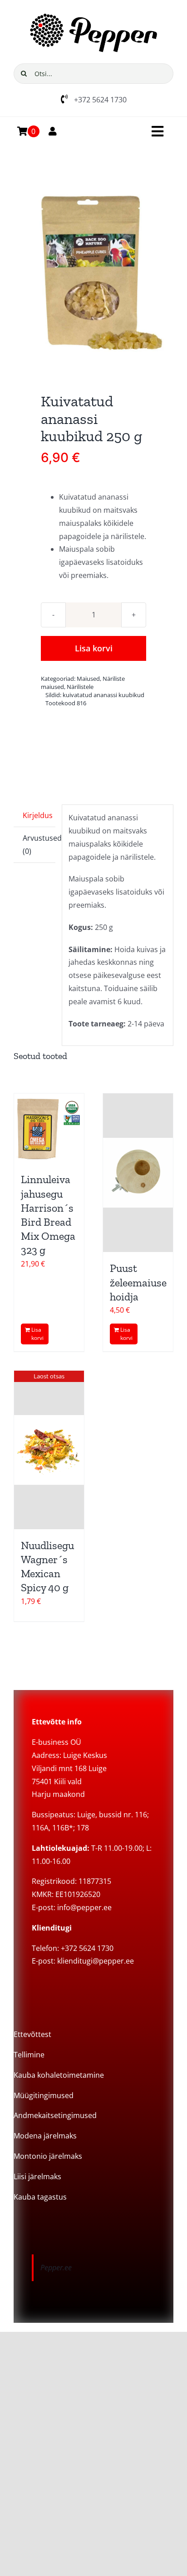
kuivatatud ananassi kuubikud (103, 695)
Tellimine (29, 2055)
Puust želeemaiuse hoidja (138, 1282)
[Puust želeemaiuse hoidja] (138, 1173)
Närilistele (80, 687)
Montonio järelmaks (48, 2156)
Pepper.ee (56, 2268)
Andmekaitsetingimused (55, 2115)
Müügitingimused (44, 2095)
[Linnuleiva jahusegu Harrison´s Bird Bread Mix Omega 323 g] (49, 1128)
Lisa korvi (94, 648)
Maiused (88, 679)
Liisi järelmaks (37, 2176)
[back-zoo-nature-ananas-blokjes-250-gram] (93, 272)
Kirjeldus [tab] (38, 815)
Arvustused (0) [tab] (39, 845)
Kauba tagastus (40, 2197)
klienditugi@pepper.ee (96, 1961)
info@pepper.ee (84, 1907)
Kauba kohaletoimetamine (59, 2075)
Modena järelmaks (45, 2136)
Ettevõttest (32, 2034)
